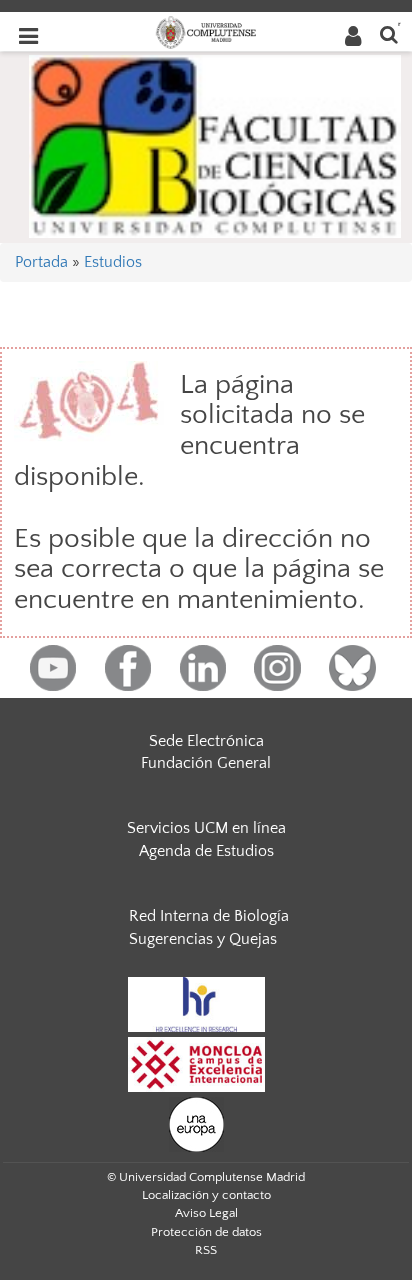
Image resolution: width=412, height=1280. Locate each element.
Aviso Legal (206, 1213)
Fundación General (206, 763)
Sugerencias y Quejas (203, 939)
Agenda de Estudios (206, 851)
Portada (41, 262)
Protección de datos (206, 1232)
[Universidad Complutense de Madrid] (206, 31)
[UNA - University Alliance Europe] (196, 1123)
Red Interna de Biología (209, 916)
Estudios (113, 262)
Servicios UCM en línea (206, 828)
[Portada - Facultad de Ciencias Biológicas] (215, 145)
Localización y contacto (206, 1195)
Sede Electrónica (206, 741)
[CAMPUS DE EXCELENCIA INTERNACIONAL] (197, 1063)
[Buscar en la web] (389, 33)
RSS (206, 1250)
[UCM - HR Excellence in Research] (197, 1003)
